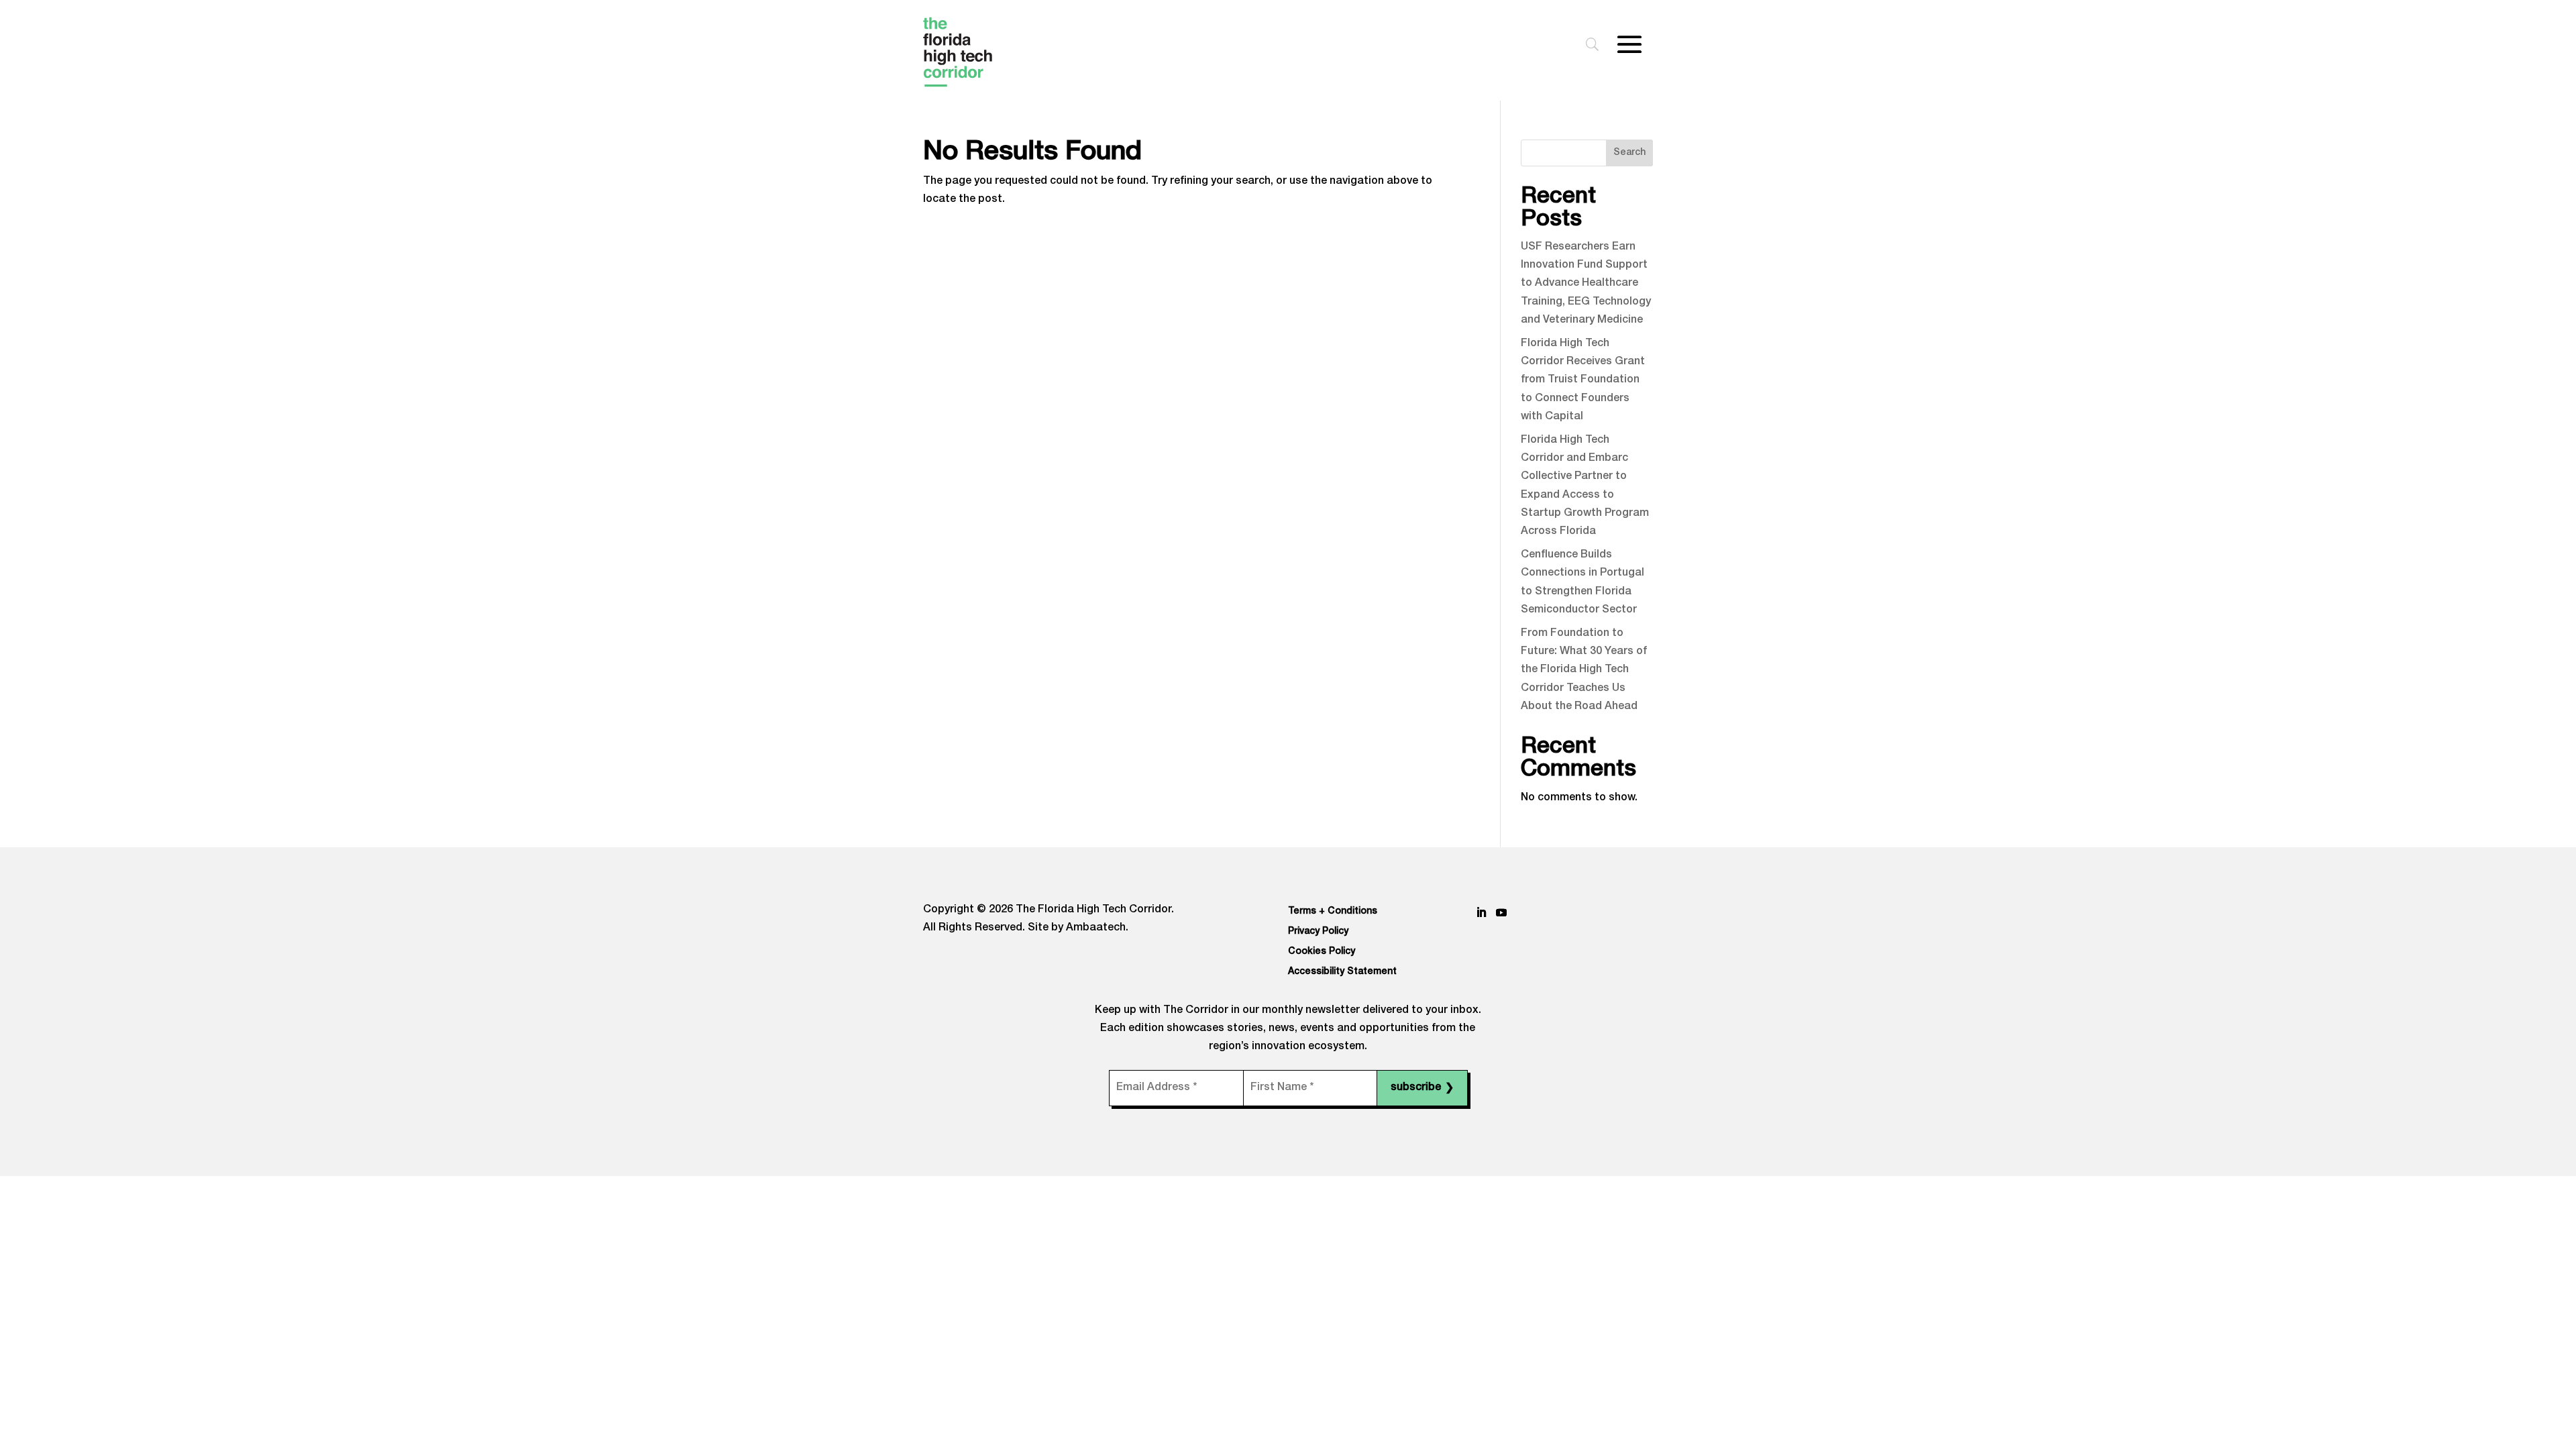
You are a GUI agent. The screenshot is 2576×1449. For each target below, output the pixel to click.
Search (1629, 153)
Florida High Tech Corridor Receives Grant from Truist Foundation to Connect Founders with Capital (1583, 381)
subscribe (1422, 1089)
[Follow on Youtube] (1501, 912)
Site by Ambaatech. (1078, 928)
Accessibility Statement (1342, 972)
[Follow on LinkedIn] (1481, 912)
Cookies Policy (1322, 952)
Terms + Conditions (1333, 912)
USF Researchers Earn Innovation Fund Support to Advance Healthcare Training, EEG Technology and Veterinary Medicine (1586, 284)
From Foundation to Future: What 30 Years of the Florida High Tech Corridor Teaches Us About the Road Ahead (1584, 670)
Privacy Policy (1318, 932)
